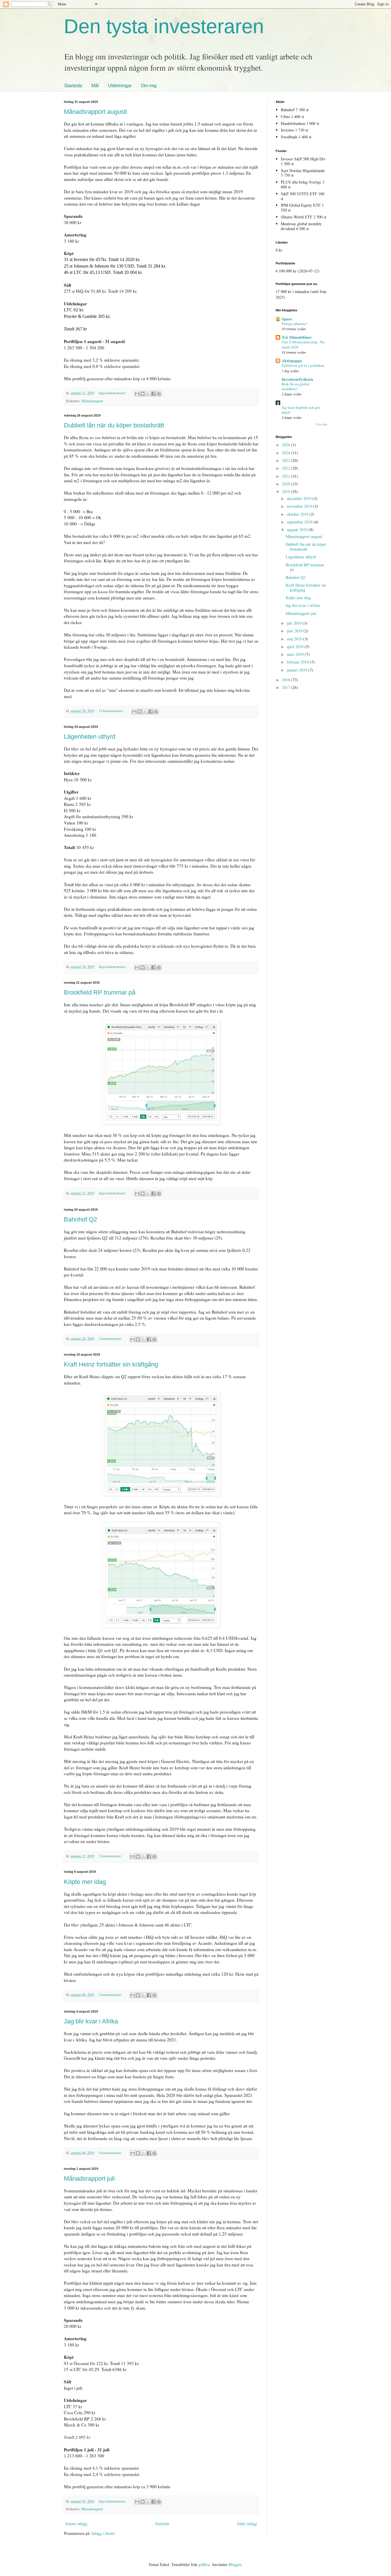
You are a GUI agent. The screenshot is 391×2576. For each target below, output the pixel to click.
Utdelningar (120, 86)
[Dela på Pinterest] (159, 394)
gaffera (204, 2564)
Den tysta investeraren (164, 26)
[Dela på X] (148, 394)
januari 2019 (298, 670)
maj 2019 (295, 639)
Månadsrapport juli (89, 2178)
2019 (287, 492)
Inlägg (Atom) (103, 2533)
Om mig (149, 86)
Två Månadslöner (297, 337)
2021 (287, 476)
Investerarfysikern (297, 379)
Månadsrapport (92, 401)
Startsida (73, 86)
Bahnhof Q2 (80, 1219)
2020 (287, 484)
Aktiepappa (292, 361)
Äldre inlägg (247, 2524)
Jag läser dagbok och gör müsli (301, 410)
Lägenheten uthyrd (90, 737)
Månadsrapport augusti (95, 112)
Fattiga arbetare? (295, 324)
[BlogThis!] (143, 394)
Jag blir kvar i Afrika (91, 2021)
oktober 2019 (298, 514)
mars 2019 (296, 654)
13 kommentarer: (112, 711)
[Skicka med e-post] (137, 394)
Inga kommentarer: (113, 393)
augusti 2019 (298, 530)
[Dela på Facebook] (153, 394)
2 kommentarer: (111, 1339)
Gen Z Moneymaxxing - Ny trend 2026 (303, 344)
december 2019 (300, 498)
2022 (287, 468)
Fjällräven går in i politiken (303, 365)
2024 (287, 453)
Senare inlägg (76, 2524)
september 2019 (300, 522)
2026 (287, 445)
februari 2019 (298, 662)
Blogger (235, 2564)
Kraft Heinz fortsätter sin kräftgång (111, 1364)
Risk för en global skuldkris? (296, 386)
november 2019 (300, 506)
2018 (287, 680)
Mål (95, 86)
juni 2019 (295, 631)
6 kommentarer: (111, 2153)
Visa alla (322, 424)
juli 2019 (295, 623)
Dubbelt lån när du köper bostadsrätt (114, 425)
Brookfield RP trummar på (100, 992)
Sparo (287, 319)
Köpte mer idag (85, 1882)
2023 (287, 460)
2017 (287, 687)
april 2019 (296, 647)
